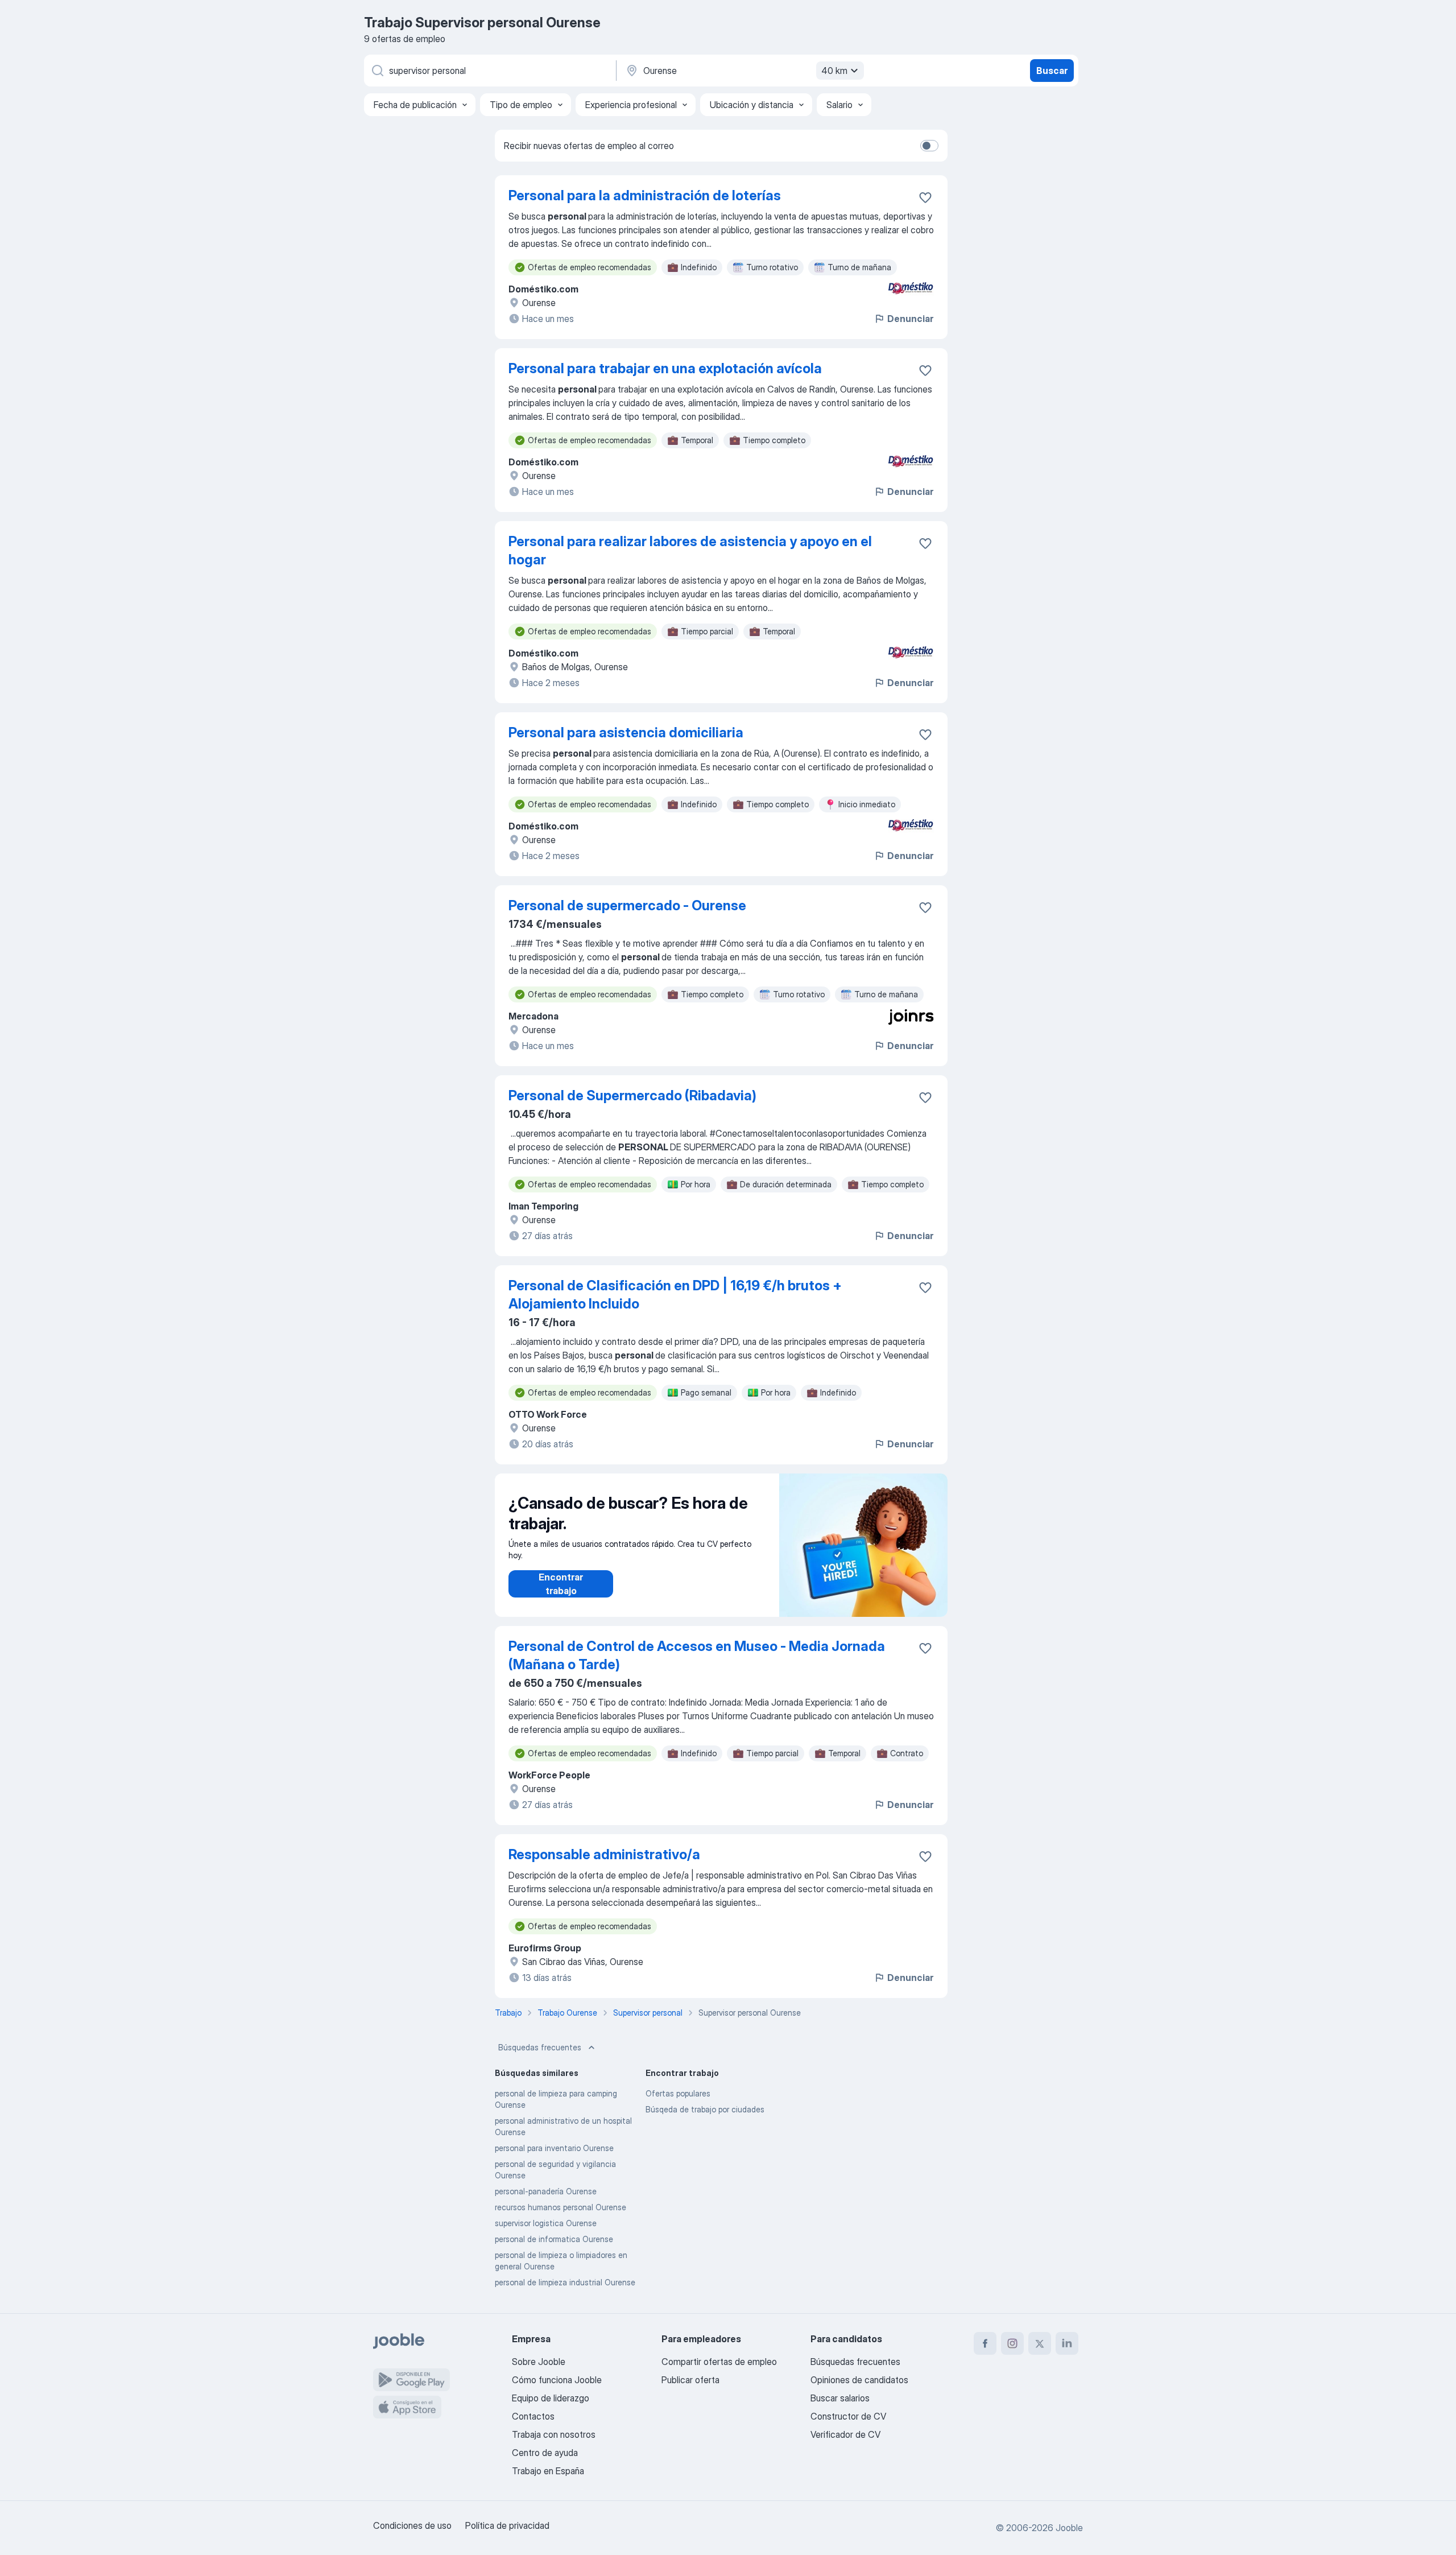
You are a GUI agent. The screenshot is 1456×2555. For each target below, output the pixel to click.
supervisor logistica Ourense (546, 2223)
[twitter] (1040, 2343)
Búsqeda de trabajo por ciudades (705, 2109)
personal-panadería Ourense (546, 2191)
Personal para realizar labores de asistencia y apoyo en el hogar (690, 550)
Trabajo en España (548, 2471)
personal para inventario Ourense (554, 2148)
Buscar (1052, 71)
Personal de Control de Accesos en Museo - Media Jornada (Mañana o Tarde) (697, 1655)
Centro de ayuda (545, 2453)
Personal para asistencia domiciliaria (626, 732)
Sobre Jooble (539, 2362)
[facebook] (985, 2343)
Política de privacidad (507, 2525)
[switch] (929, 146)
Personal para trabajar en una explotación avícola (665, 368)
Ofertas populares (678, 2093)
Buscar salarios (840, 2398)
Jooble (1069, 2528)
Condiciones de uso (412, 2525)
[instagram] (1012, 2343)
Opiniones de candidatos (859, 2380)
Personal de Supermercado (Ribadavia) (632, 1095)
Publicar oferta (690, 2380)
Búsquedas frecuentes (540, 2047)
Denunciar (910, 319)
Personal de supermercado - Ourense (627, 905)
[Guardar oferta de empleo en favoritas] (925, 197)
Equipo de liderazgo (551, 2398)
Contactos (533, 2416)
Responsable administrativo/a (604, 1854)
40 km (834, 71)
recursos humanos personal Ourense (561, 2207)
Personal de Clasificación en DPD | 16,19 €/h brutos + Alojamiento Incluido (675, 1295)
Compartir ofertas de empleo (719, 2362)
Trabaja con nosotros (554, 2434)
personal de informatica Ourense (554, 2239)
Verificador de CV (845, 2434)
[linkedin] (1067, 2343)
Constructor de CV (848, 2416)
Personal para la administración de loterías (645, 195)
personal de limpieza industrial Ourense (565, 2282)
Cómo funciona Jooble (557, 2380)
